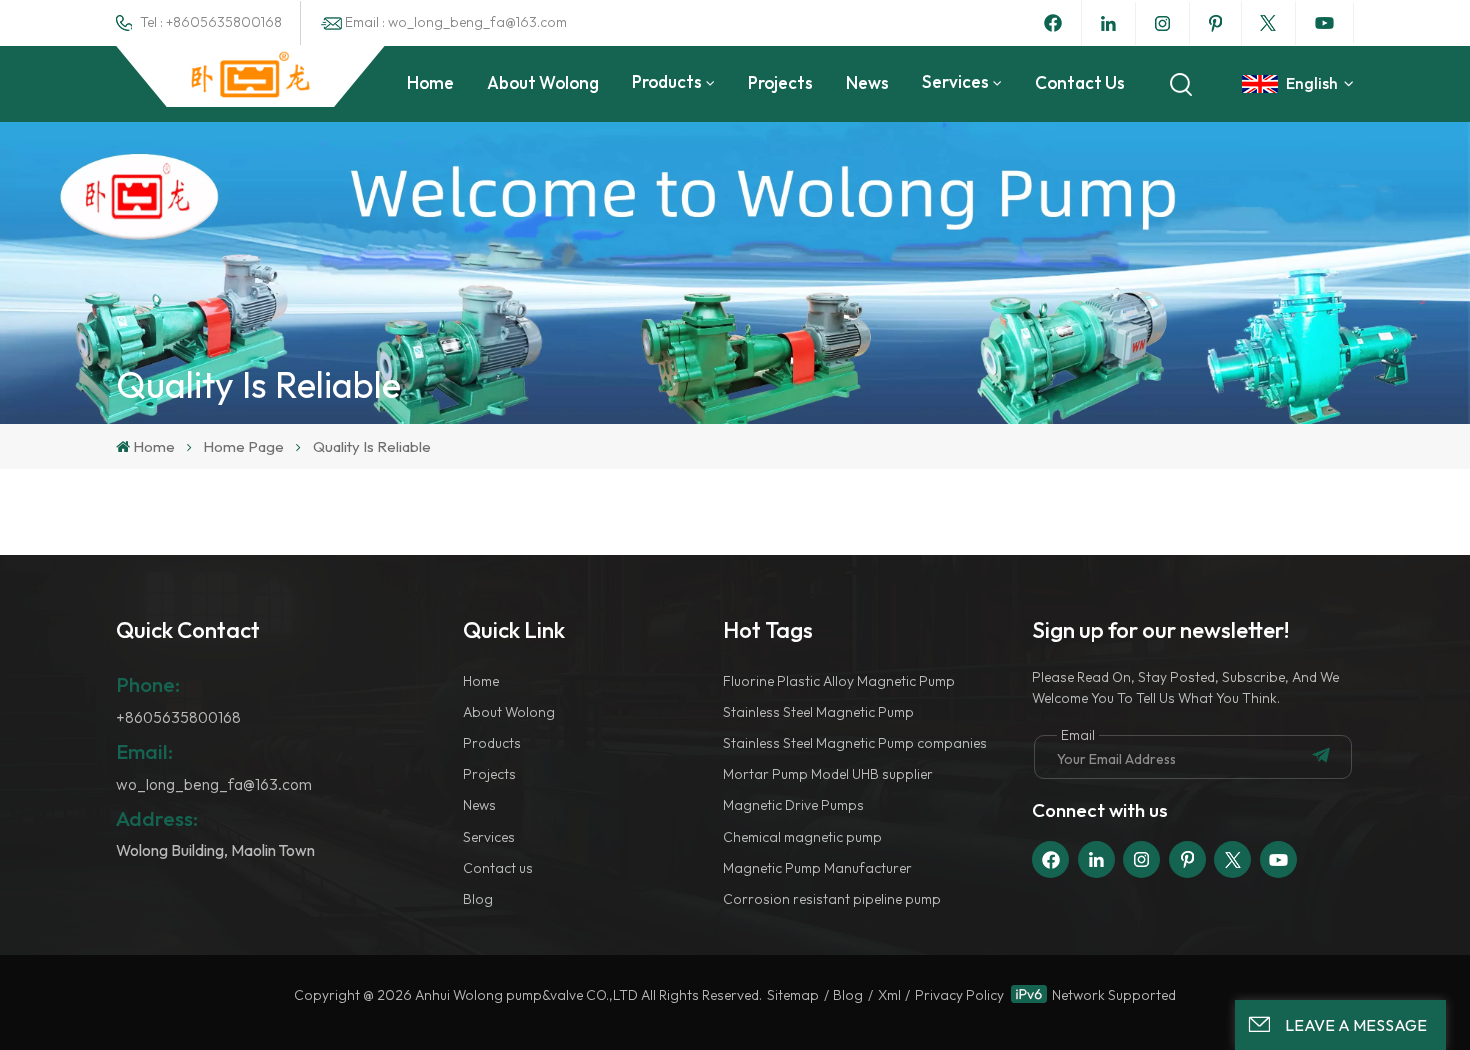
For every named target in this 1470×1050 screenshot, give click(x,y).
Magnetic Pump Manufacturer (817, 868)
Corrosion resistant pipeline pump (832, 899)
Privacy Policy (959, 995)
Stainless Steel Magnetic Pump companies (855, 743)
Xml (889, 995)
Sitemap (793, 995)
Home (430, 82)
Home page (243, 446)
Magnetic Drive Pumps (793, 805)
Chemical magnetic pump (802, 837)
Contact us (1080, 82)
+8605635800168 (178, 717)
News (867, 82)
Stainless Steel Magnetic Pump (818, 712)
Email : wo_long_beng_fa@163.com (456, 22)
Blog (478, 899)
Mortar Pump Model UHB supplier (828, 774)
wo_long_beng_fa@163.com (214, 784)
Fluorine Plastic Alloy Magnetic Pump (839, 681)
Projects (780, 82)
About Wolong (543, 82)
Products (667, 81)
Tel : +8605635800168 (211, 22)
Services (955, 81)
